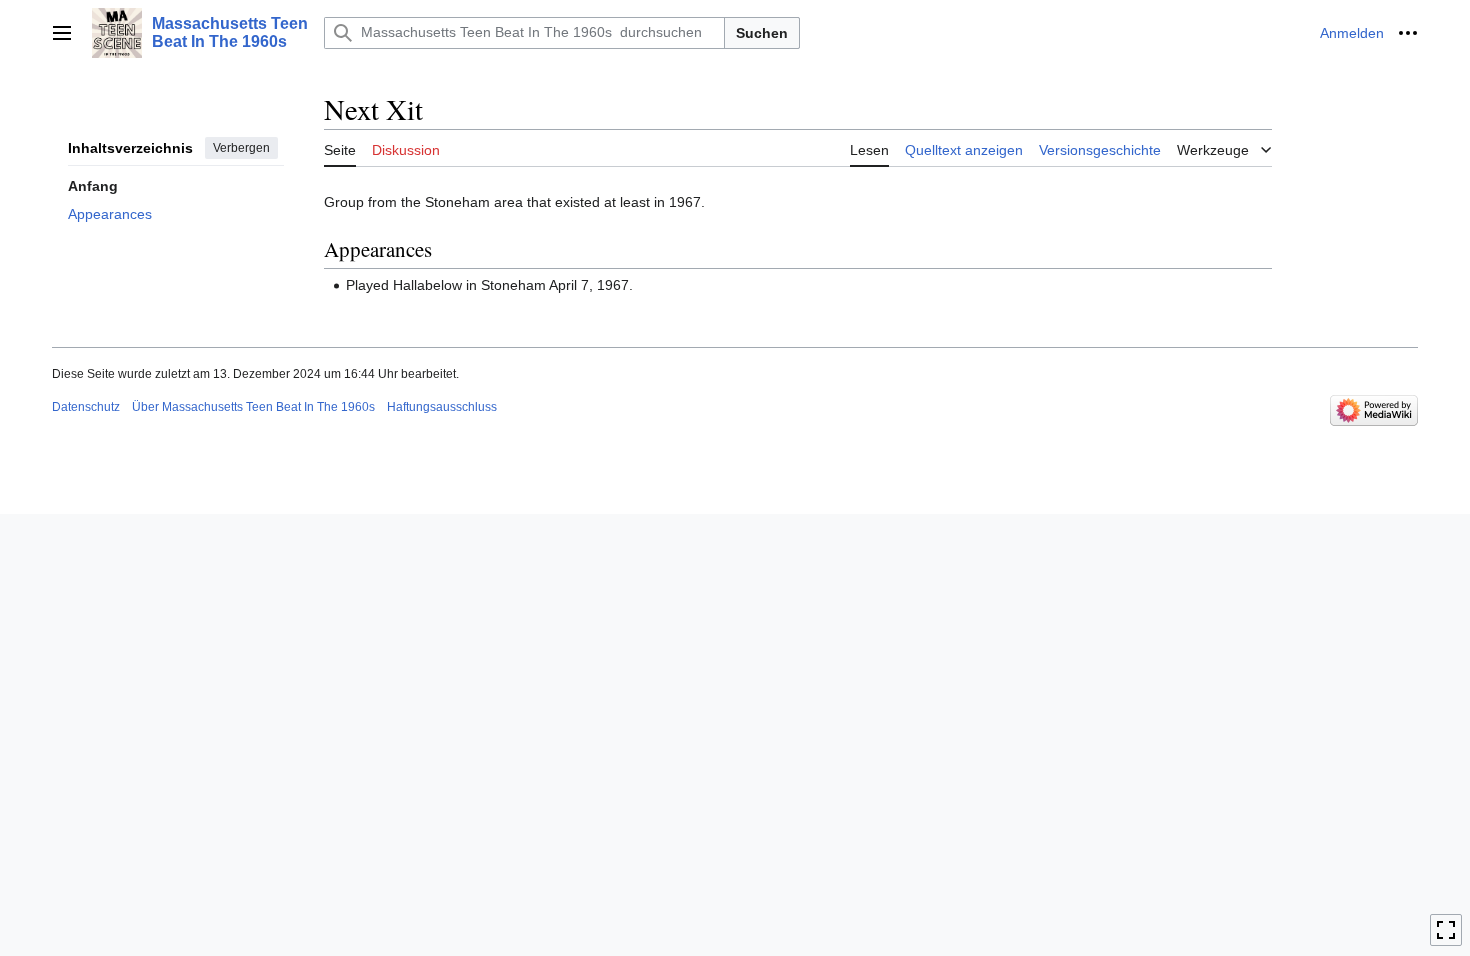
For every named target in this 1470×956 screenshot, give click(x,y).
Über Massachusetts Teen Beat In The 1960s (253, 407)
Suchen (762, 33)
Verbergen (241, 148)
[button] (62, 33)
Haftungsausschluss (442, 407)
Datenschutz (86, 407)
